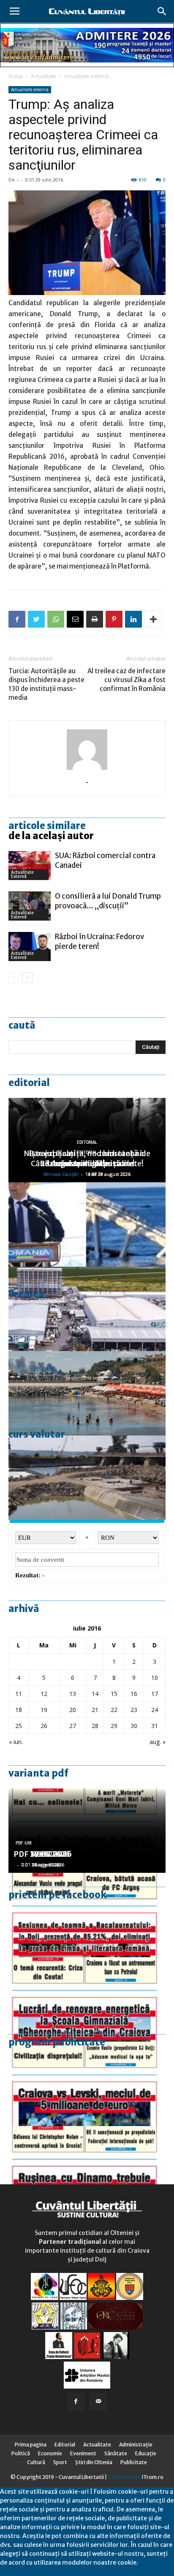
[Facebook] (76, 2402)
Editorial (29, 1083)
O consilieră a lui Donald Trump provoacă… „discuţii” (108, 901)
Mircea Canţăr (61, 1174)
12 (44, 1694)
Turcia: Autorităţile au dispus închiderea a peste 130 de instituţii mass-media (46, 684)
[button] (162, 11)
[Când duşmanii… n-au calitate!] (87, 1309)
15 (114, 1694)
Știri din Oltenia (94, 2462)
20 (73, 1710)
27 (73, 1726)
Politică (21, 2453)
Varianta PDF (38, 1773)
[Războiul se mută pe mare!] (87, 1393)
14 (95, 1694)
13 (73, 1694)
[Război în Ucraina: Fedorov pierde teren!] (30, 947)
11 (19, 1694)
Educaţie (146, 2453)
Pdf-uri (24, 1843)
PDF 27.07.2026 (43, 1854)
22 (114, 1710)
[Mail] (98, 2402)
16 (134, 1694)
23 (134, 1710)
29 (114, 1726)
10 (155, 1678)
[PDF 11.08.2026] (87, 1915)
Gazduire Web (124, 2477)
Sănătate (116, 2453)
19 (44, 1710)
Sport (60, 2462)
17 (155, 1694)
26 (44, 1726)
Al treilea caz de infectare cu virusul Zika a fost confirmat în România (126, 680)
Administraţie (136, 2445)
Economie (50, 2453)
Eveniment (83, 2453)
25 (19, 1726)
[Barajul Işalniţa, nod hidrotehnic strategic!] (87, 1478)
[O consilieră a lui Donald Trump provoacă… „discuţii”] (30, 906)
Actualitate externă (87, 76)
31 (155, 1726)
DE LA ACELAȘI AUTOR (51, 836)
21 (95, 1710)
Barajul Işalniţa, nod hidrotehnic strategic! (87, 1158)
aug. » (158, 1742)
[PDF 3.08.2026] (87, 1999)
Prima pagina (31, 2445)
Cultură (36, 2462)
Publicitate (134, 2462)
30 (134, 1726)
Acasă (16, 76)
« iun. (16, 1742)
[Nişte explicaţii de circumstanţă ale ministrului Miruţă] (87, 1224)
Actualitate (43, 76)
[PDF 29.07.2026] (87, 2084)
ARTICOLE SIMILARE (47, 826)
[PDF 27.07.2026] (87, 2168)
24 (155, 1710)
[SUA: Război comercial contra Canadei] (30, 865)
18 (19, 1710)
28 (95, 1726)
